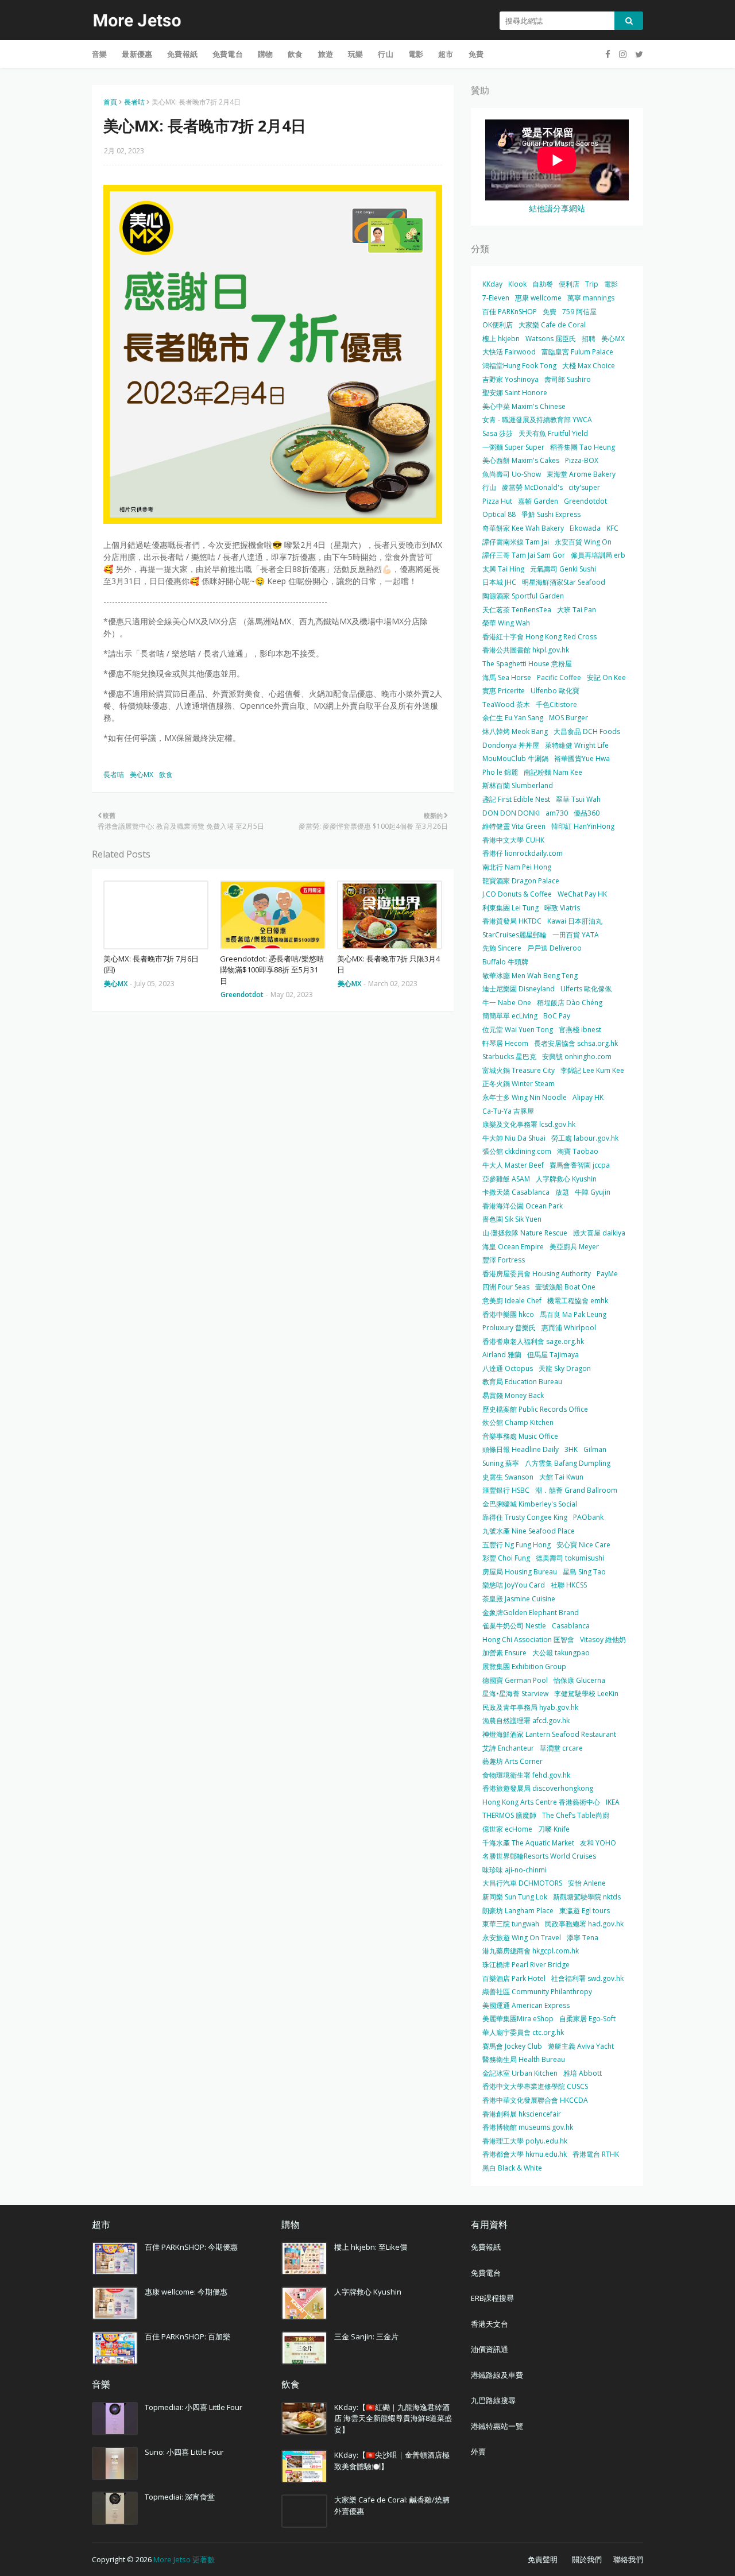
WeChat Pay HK (582, 894)
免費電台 (486, 2273)
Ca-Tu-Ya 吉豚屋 (508, 1111)
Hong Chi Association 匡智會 (528, 1640)
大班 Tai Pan (577, 610)
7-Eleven (496, 298)
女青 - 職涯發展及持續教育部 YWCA (537, 420)
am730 (557, 813)
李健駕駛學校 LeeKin (586, 1693)
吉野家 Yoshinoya (510, 379)
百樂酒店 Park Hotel (514, 1978)
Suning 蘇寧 (501, 1463)
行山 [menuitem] (385, 54)
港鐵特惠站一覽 (497, 2426)
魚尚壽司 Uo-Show (512, 474)
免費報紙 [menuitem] (182, 54)
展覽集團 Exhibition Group (524, 1667)
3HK (571, 1449)
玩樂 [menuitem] (355, 54)
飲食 (166, 775)
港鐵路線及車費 (497, 2375)
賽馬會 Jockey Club (512, 2046)
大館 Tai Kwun (561, 1477)
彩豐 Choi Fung (506, 1558)
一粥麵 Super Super (513, 447)
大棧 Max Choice (589, 366)
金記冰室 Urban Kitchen (520, 2073)
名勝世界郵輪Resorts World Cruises (539, 1856)
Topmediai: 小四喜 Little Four (194, 2407)
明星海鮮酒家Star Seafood (564, 582)
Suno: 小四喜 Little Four (184, 2452)
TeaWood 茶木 (506, 704)
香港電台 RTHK (596, 2154)
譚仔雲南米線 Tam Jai (516, 542)
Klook (517, 284)
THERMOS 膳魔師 (509, 1815)
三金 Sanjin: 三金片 (366, 2336)
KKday (492, 284)
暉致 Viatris (562, 908)
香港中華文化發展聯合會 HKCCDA (535, 2100)
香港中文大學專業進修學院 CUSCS (535, 2086)
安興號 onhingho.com (577, 1057)
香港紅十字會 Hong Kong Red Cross (539, 637)
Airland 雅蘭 (502, 1355)
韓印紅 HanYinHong (583, 826)
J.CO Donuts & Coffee (517, 894)
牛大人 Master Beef (513, 1165)
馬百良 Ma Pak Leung (573, 1314)
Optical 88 (499, 514)
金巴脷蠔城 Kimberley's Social (530, 1504)
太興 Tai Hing (503, 569)
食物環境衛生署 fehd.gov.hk (526, 1775)
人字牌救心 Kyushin (566, 1179)
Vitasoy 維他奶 (603, 1640)
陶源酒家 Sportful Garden (523, 596)
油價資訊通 (490, 2349)
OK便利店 (498, 325)
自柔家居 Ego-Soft (587, 2019)
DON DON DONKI (511, 813)
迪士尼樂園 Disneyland (519, 989)
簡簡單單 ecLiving (510, 1016)
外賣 (478, 2451)
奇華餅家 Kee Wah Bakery (523, 528)
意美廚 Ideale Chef (512, 1301)
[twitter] (638, 54)
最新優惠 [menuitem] (137, 54)
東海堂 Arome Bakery (581, 474)
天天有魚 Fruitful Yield (553, 433)
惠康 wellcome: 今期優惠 (186, 2292)
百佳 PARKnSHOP (510, 312)
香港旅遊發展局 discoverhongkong (538, 1788)
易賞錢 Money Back (513, 1395)
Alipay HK (588, 1097)
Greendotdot (585, 501)
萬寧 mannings (591, 298)
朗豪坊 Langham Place (518, 1911)
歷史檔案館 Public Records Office (535, 1409)
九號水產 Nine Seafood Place (529, 1531)
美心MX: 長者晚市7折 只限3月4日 (388, 964)
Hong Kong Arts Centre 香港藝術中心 (541, 1802)
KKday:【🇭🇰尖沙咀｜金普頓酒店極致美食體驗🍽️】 (392, 2461)
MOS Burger (568, 718)
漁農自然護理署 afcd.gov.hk (526, 1720)
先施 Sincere (502, 948)
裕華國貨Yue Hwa (582, 758)
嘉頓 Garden (538, 501)
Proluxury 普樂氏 (509, 1328)
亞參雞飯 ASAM (506, 1179)
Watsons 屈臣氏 (551, 339)
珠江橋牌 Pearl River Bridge (526, 1965)
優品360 (587, 813)
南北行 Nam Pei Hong (517, 867)
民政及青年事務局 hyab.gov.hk (530, 1707)
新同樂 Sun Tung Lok (515, 1897)
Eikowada (585, 528)
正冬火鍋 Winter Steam (519, 1084)
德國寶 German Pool (515, 1680)
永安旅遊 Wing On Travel (522, 1938)
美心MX (142, 775)
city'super (584, 487)
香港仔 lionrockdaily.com (523, 853)
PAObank (588, 1517)
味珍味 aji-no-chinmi (514, 1870)
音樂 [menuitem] (99, 54)
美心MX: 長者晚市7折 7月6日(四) (151, 964)
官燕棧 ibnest (580, 1030)
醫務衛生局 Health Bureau (524, 2059)
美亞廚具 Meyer (574, 1247)
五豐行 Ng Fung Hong (517, 1545)
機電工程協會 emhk (578, 1301)
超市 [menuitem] (446, 54)
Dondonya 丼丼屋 (511, 745)
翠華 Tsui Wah (578, 799)
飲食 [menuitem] (295, 54)
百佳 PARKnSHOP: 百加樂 (187, 2336)
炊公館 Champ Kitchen (518, 1422)
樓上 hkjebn (501, 339)
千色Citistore (556, 704)
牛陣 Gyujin (593, 1192)
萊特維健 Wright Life (577, 745)
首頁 (110, 102)
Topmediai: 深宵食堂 (180, 2497)
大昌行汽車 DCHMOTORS (522, 1883)
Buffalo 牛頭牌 (505, 962)
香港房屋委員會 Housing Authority (537, 1274)
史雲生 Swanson (508, 1477)
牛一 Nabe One (507, 1003)
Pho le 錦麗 (500, 772)
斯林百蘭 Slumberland (518, 785)
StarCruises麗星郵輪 (514, 935)
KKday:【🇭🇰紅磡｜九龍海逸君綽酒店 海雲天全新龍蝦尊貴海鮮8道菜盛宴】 (393, 2418)
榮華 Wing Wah (506, 623)
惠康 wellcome (538, 298)
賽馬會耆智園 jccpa (580, 1165)
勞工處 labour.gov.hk (585, 1138)
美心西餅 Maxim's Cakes (521, 460)
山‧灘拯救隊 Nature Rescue (525, 1233)
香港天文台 (490, 2324)
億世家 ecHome (507, 1829)
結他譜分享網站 (557, 208)
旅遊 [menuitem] (326, 54)
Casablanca (571, 1626)
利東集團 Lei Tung (510, 908)
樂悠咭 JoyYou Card (514, 1585)
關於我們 (587, 2559)
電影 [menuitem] (416, 54)
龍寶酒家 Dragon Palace (521, 881)
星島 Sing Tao (584, 1572)
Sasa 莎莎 (498, 433)
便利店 (569, 284)
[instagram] (623, 54)
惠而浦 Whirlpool (569, 1328)
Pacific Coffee (559, 677)
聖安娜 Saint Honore (515, 393)
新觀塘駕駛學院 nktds (587, 1897)
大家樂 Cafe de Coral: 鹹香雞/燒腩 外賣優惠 (392, 2505)
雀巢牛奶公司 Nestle (514, 1626)
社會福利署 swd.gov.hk (587, 1978)
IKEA (613, 1802)
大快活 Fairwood (509, 352)
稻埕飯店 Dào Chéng (570, 1003)
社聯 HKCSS (569, 1585)
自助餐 (543, 284)
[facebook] (608, 54)
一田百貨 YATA (576, 935)
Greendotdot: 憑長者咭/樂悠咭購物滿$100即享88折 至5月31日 (272, 970)
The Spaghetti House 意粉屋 (527, 664)
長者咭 (134, 102)
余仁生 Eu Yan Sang (513, 718)
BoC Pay (557, 1016)
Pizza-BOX (582, 460)
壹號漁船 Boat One (565, 1287)
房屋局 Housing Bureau (520, 1572)
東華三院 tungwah (511, 1924)
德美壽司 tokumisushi (570, 1558)
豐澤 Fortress (504, 1260)
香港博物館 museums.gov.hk (528, 2127)
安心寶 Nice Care (583, 1545)
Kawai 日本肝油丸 (575, 921)
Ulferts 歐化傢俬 (586, 989)
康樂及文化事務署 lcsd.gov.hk (529, 1124)
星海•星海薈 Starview (515, 1693)
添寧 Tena (583, 1938)
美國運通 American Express (526, 2005)
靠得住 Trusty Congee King (525, 1517)
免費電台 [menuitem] (228, 54)
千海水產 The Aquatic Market (528, 1843)
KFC (612, 528)
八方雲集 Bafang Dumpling (568, 1463)
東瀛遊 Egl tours (585, 1911)
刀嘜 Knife (554, 1829)
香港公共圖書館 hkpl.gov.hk (526, 650)
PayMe (607, 1274)
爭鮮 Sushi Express (551, 514)
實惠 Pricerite (504, 691)
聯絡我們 (628, 2559)
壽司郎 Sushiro (568, 379)
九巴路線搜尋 (493, 2400)
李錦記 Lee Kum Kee (592, 1070)
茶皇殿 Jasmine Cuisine (519, 1599)
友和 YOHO (598, 1843)
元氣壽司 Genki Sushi (563, 569)
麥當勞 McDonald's (532, 487)
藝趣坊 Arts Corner (512, 1761)
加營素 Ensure (504, 1653)
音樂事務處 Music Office (520, 1436)
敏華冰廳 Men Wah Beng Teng (530, 976)
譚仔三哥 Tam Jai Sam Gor (524, 555)
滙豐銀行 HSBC (506, 1490)
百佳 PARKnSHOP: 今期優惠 (191, 2247)
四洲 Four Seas (506, 1287)
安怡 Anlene (587, 1883)
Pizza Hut (497, 501)
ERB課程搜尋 (492, 2298)
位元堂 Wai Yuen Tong (518, 1030)
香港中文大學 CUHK (513, 840)
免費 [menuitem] (476, 54)
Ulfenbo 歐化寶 (555, 691)
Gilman (595, 1449)
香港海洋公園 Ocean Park (523, 1206)
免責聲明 (543, 2559)
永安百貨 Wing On (583, 542)
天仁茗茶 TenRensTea (517, 610)
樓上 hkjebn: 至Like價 (371, 2247)
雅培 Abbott (583, 2073)
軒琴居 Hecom (505, 1043)
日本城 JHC (499, 582)
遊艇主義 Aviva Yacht (581, 2046)
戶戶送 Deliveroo (554, 948)
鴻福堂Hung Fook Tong (519, 366)
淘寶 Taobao (578, 1151)
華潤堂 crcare (561, 1748)
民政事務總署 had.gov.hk (584, 1924)
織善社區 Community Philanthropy (537, 1992)
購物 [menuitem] (265, 54)
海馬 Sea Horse (507, 677)
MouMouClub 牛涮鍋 (515, 758)
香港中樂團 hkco (508, 1314)
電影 (611, 284)
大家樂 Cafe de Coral (552, 325)
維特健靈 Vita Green (514, 826)
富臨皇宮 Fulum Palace (577, 352)
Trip (592, 284)
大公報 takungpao (561, 1653)
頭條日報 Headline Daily (521, 1449)
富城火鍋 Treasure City (519, 1070)
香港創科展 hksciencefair (522, 2114)
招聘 (589, 339)
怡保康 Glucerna (579, 1680)
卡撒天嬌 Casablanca (516, 1192)
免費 (550, 312)
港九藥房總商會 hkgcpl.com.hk (531, 1951)
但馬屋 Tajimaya (553, 1355)
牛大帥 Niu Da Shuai (514, 1138)
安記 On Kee (606, 677)
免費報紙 (486, 2247)
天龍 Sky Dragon (565, 1368)
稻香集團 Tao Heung (583, 447)
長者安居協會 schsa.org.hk (576, 1043)
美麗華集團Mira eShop (518, 2019)
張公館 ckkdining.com (517, 1151)
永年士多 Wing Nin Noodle (525, 1097)
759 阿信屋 (579, 312)
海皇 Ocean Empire (513, 1247)
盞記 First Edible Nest (516, 799)
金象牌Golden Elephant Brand (531, 1613)
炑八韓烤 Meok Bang (515, 731)
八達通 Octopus (508, 1368)
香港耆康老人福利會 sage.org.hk (533, 1341)
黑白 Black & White (512, 2168)
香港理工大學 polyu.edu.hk (525, 2141)
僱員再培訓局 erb (598, 555)
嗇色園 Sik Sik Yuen (512, 1219)
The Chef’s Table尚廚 (576, 1815)
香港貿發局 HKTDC (512, 921)
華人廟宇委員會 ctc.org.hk (523, 2032)
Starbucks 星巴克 (509, 1057)
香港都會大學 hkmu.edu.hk (525, 2154)
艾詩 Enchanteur (508, 1748)
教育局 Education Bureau (522, 1382)
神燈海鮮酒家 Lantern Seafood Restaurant (549, 1734)
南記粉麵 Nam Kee (553, 772)
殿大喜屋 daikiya (599, 1233)
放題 (562, 1192)
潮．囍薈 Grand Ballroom (576, 1490)
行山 (489, 487)
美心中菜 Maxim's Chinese (524, 406)
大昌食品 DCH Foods (587, 731)
